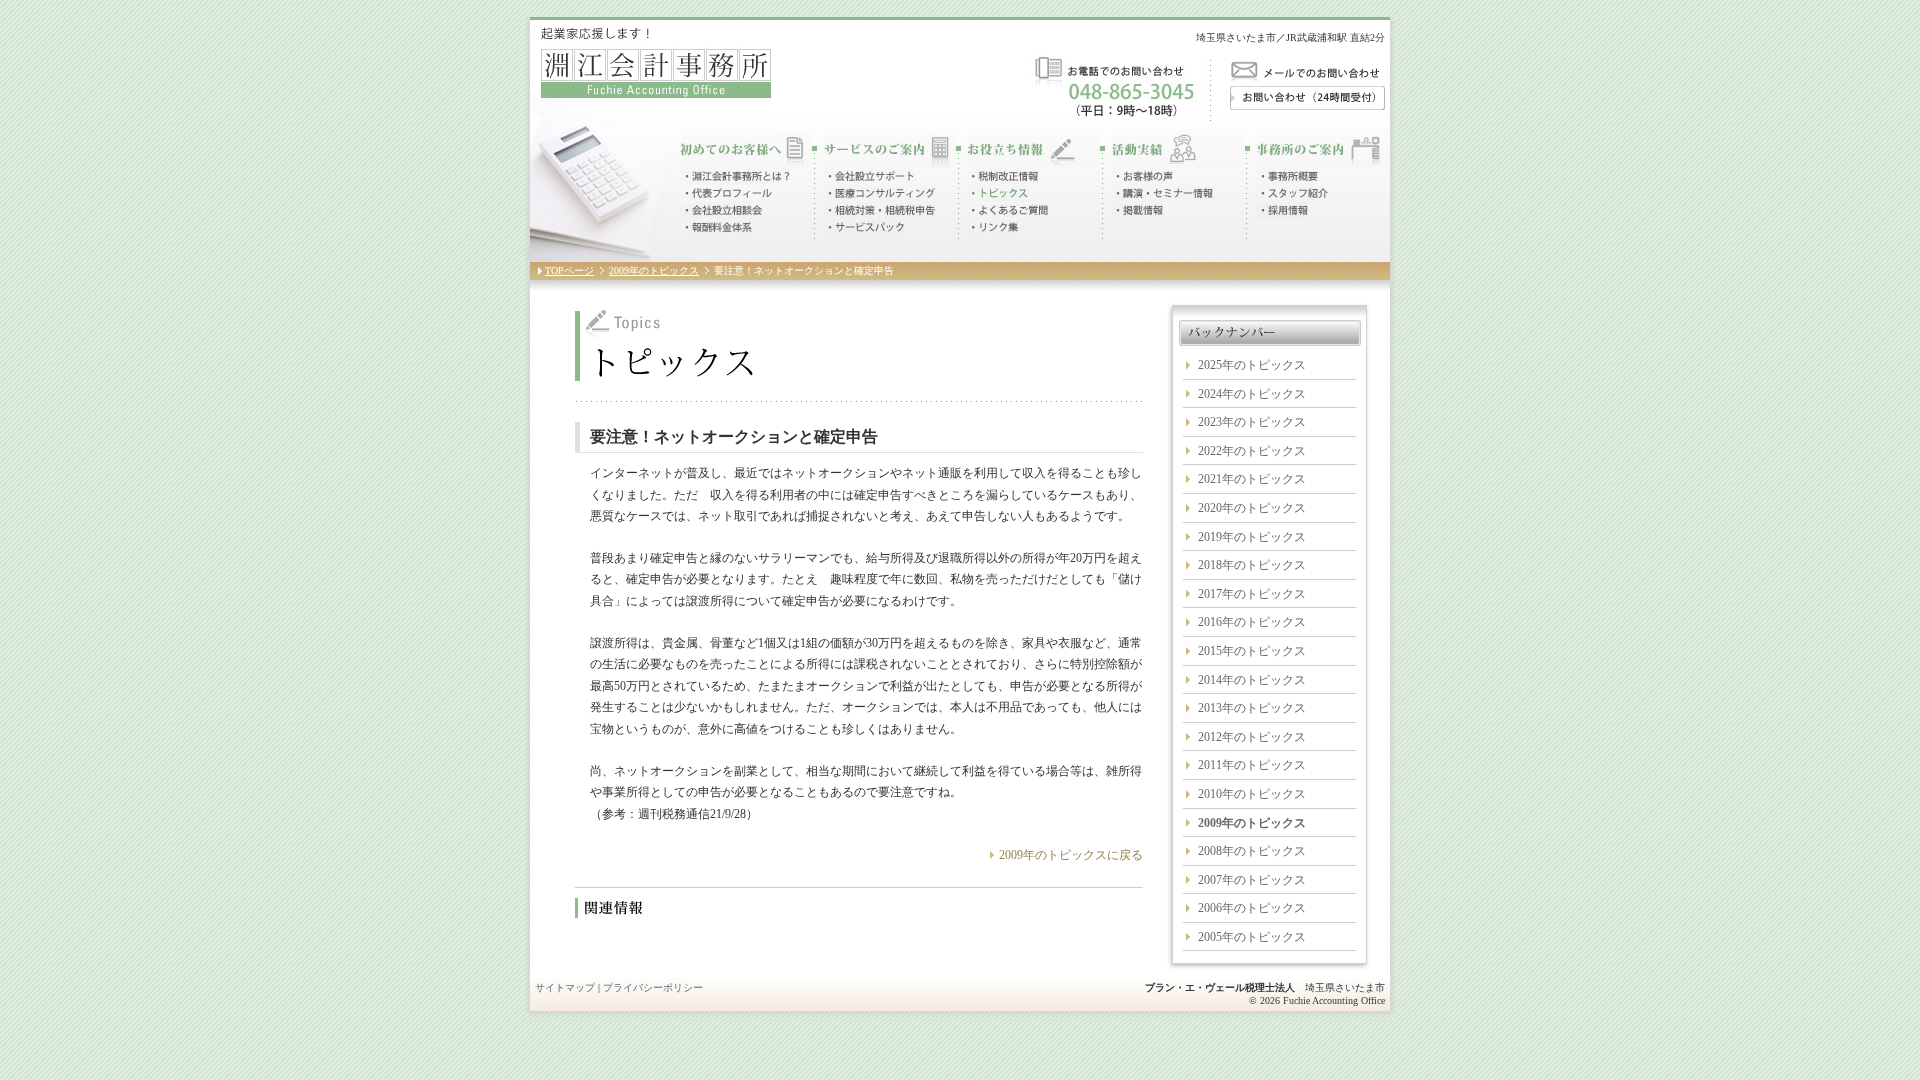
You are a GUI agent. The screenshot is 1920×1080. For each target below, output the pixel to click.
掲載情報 (1138, 210)
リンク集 (993, 227)
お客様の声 (1142, 176)
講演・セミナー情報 (1163, 193)
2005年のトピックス (1252, 937)
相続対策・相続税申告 (880, 210)
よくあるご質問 (1009, 210)
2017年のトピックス (1252, 594)
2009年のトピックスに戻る (1071, 855)
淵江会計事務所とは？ (735, 176)
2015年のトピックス (1252, 651)
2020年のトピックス (1252, 508)
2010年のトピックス (1252, 794)
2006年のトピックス (1252, 908)
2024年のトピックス (1252, 394)
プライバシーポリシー (653, 987)
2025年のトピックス (1252, 365)
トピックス (998, 193)
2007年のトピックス (1252, 880)
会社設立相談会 (721, 210)
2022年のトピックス (1252, 451)
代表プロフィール (727, 193)
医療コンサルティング (880, 193)
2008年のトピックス (1252, 851)
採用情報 (1282, 210)
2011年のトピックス (1252, 765)
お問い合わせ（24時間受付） (1307, 98)
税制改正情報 (1003, 176)
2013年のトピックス (1252, 708)
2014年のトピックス (1252, 680)
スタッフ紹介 (1292, 193)
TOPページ (569, 270)
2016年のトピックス (1252, 622)
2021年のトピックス (1252, 479)
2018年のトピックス (1252, 565)
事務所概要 (1287, 176)
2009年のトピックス (654, 270)
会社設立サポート (869, 176)
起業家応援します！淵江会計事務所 (656, 62)
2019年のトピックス (1252, 537)
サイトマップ (565, 987)
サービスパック (864, 227)
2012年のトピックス (1252, 737)
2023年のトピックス (1252, 422)
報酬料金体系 (716, 227)
